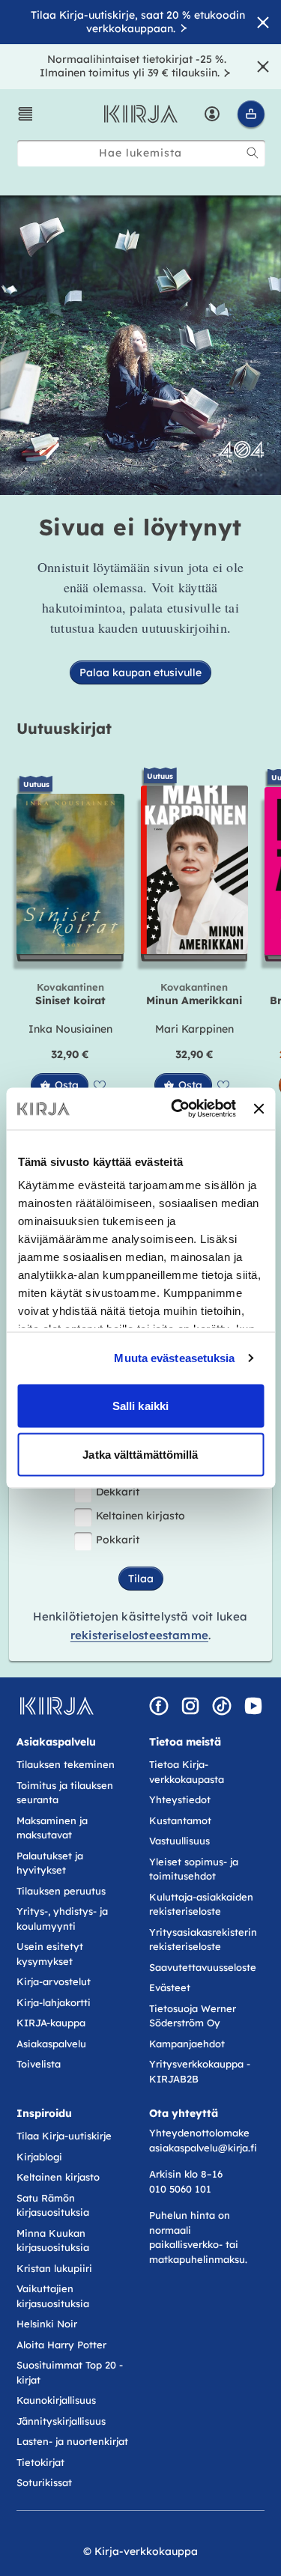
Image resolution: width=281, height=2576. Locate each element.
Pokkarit (118, 1540)
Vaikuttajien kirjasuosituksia (53, 2296)
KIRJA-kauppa (51, 2023)
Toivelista (39, 2064)
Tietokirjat (40, 2462)
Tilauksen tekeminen (66, 1764)
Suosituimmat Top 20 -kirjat (70, 2372)
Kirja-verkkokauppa (146, 2551)
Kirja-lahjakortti (54, 2002)
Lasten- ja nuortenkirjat (72, 2441)
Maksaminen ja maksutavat (52, 1828)
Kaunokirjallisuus (56, 2400)
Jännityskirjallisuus (61, 2421)
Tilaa (141, 1579)
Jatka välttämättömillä (140, 1455)
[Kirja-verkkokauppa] (57, 1706)
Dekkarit (118, 1492)
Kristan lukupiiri (54, 2268)
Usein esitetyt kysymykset (50, 1954)
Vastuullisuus (179, 1841)
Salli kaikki (140, 1405)
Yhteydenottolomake (199, 2133)
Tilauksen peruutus (61, 1891)
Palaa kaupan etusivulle (140, 672)
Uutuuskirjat (64, 728)
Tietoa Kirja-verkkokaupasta (187, 1772)
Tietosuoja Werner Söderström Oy (193, 2016)
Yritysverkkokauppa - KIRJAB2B (200, 2071)
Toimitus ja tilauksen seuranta (65, 1793)
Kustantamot (180, 1820)
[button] (25, 114)
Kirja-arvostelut (54, 1981)
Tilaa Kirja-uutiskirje (64, 2136)
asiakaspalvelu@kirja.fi (203, 2148)
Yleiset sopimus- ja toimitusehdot (194, 1869)
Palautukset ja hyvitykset (50, 1863)
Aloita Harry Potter (61, 2345)
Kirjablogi (39, 2157)
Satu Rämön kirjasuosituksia (53, 2205)
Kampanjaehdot (187, 2044)
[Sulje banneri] (259, 1108)
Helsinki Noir (47, 2324)
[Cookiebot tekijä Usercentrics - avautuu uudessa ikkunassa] (176, 1109)
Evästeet (170, 1987)
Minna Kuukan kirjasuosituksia (53, 2241)
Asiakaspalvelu (51, 2044)
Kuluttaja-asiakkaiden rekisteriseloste (201, 1904)
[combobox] (141, 153)
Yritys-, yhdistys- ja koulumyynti (62, 1919)
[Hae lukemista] (253, 153)
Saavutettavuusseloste (203, 1967)
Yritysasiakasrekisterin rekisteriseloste (203, 1939)
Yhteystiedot (180, 1799)
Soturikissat (44, 2482)
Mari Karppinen (194, 1029)
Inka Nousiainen (70, 1029)
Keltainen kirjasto (140, 1516)
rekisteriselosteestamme (139, 1635)
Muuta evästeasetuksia (174, 1358)
